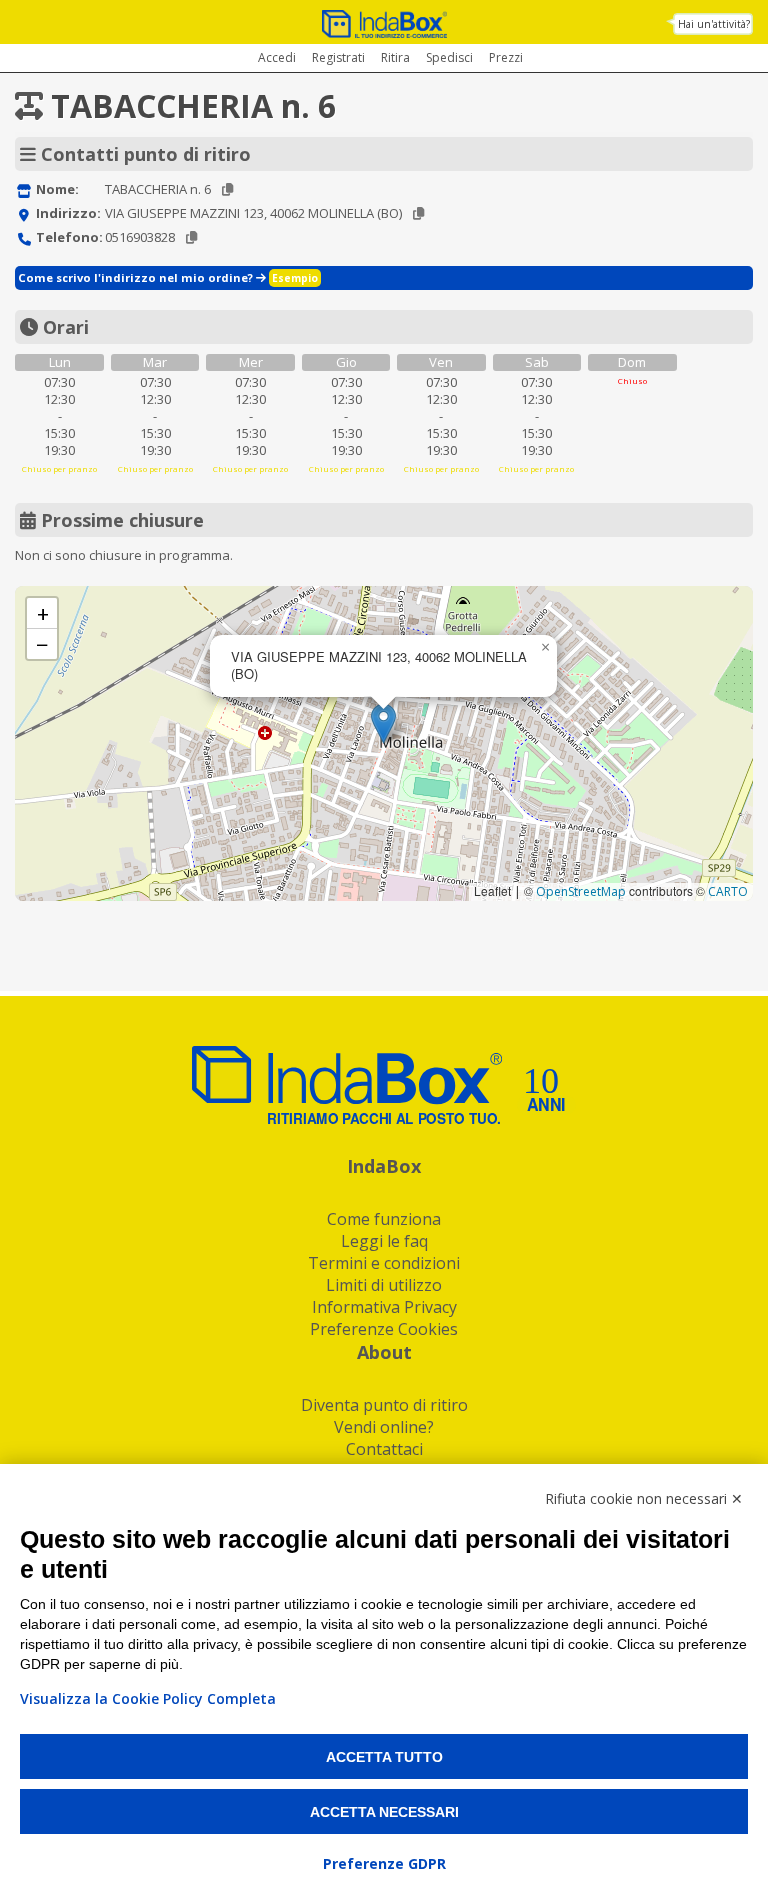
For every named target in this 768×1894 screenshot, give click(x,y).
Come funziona (384, 1219)
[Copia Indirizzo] (418, 213)
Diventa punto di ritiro (384, 1405)
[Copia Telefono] (191, 237)
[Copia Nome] (227, 189)
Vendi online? (384, 1427)
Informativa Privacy (384, 1307)
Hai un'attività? (714, 24)
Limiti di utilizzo (384, 1285)
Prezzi (506, 57)
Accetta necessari (384, 1812)
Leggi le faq (384, 1241)
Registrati (338, 57)
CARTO (728, 891)
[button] (383, 723)
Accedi (277, 57)
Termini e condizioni (384, 1263)
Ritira (395, 57)
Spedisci (449, 57)
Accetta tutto (384, 1757)
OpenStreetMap (581, 891)
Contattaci (384, 1449)
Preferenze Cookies (384, 1329)
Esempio (295, 278)
